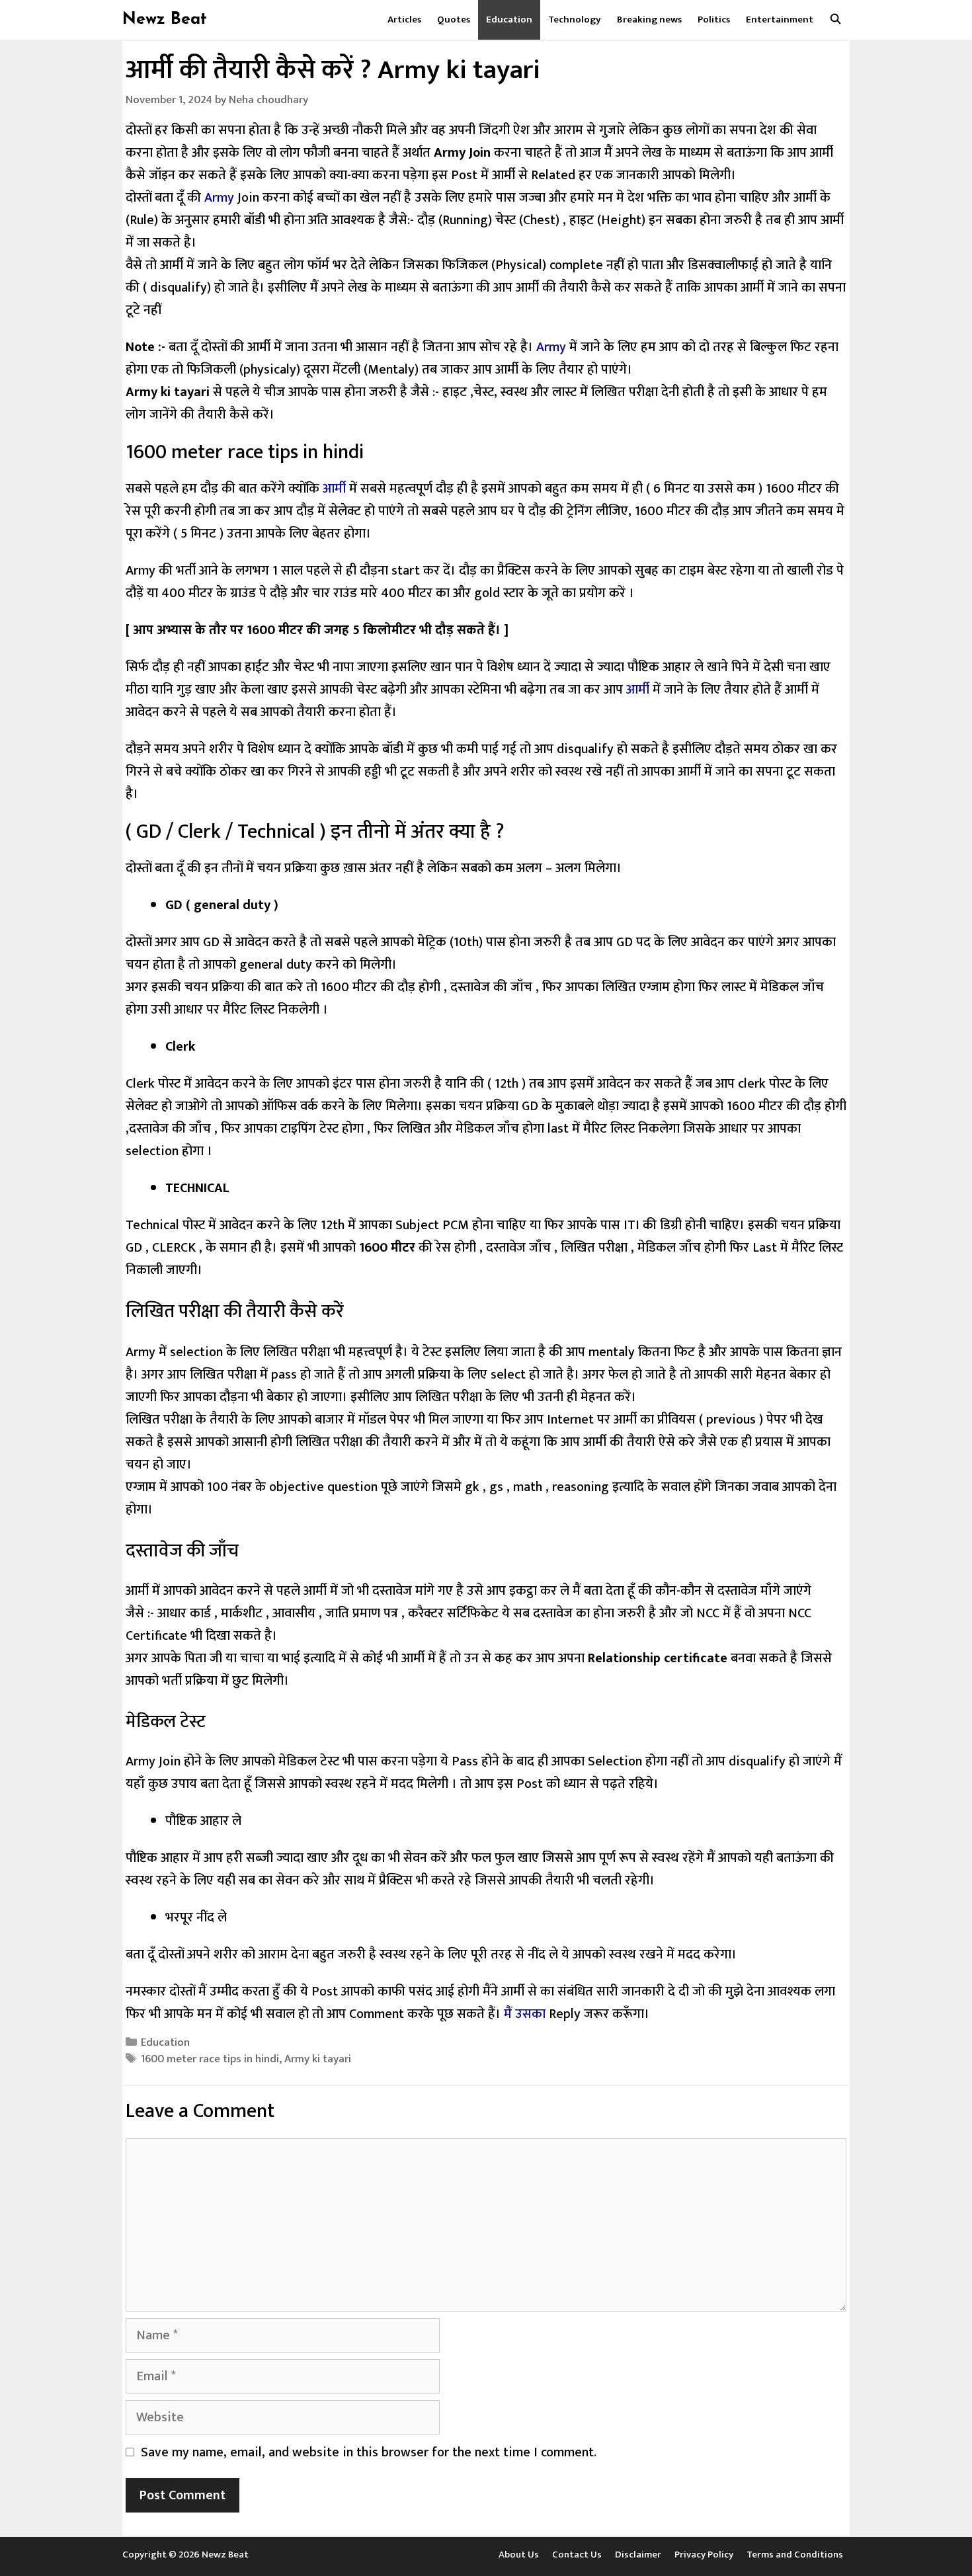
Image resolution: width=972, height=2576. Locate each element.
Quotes (454, 20)
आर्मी (334, 489)
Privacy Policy (704, 2555)
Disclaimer (638, 2555)
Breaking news (649, 20)
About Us (519, 2555)
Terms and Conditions (795, 2555)
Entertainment (780, 20)
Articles (404, 20)
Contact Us (577, 2555)
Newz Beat (165, 20)
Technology (575, 20)
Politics (714, 20)
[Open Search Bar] (835, 20)
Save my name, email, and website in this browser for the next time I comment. (369, 2452)
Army (219, 198)
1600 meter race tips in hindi (210, 2059)
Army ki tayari (318, 2059)
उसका (530, 2014)
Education (509, 20)
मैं (509, 2014)
